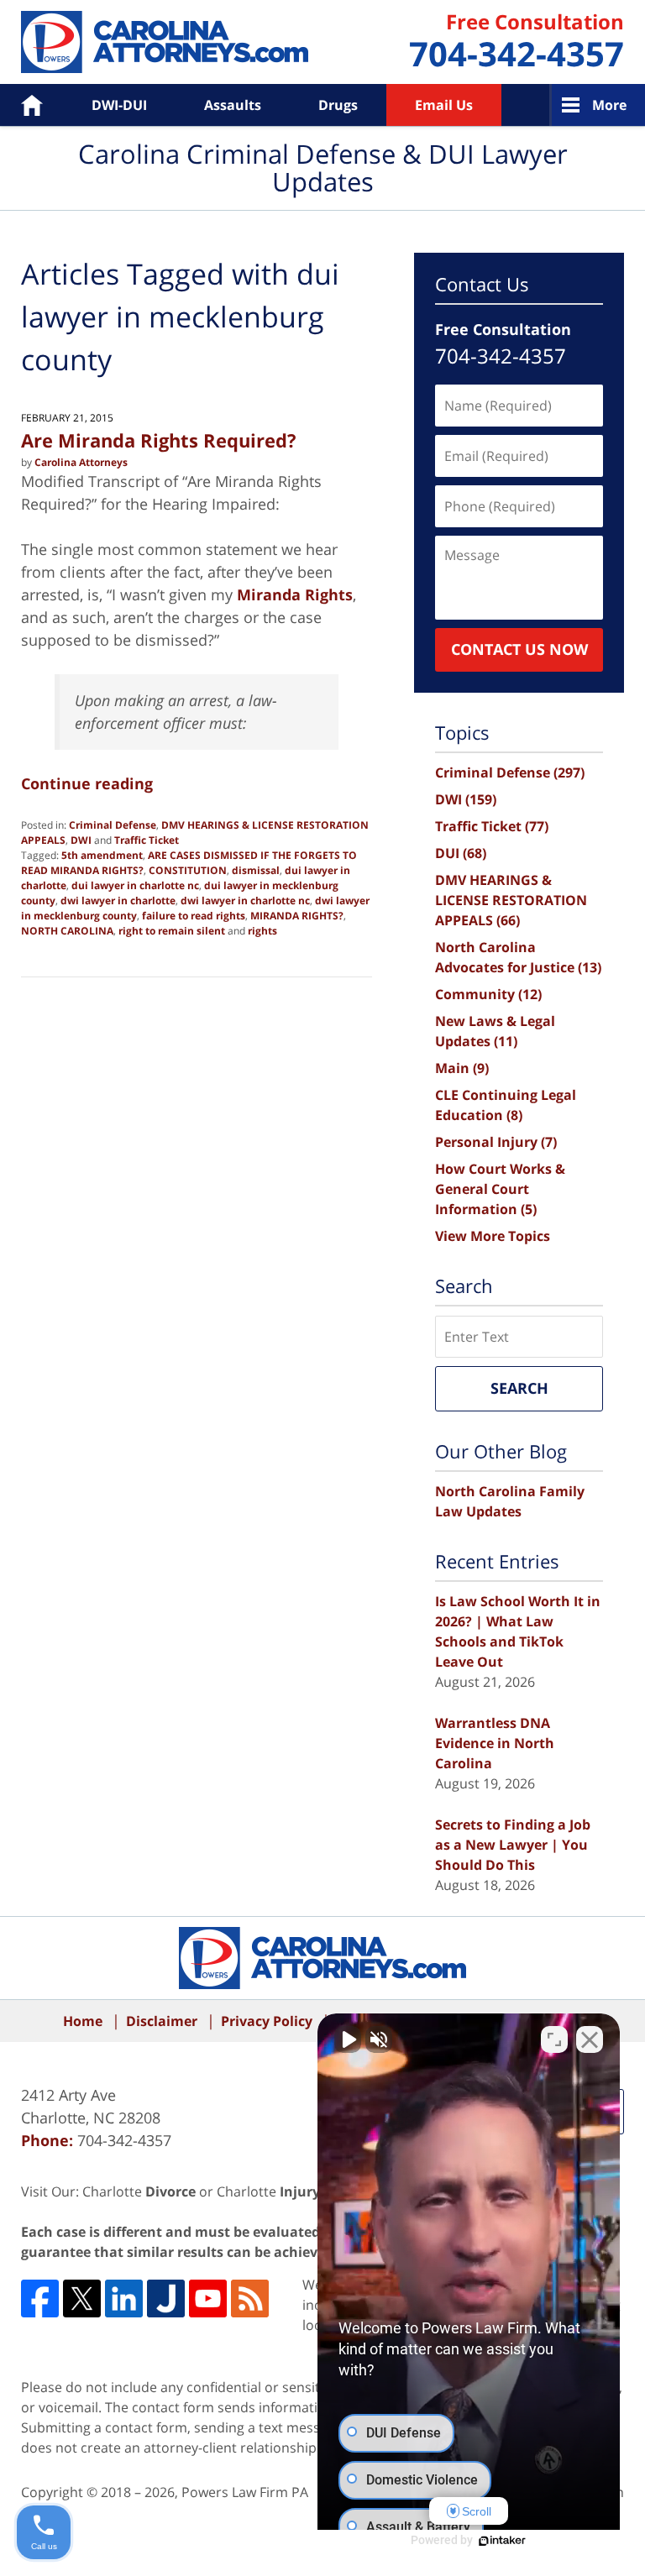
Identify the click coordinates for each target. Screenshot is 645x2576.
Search (519, 1388)
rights (262, 931)
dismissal (256, 870)
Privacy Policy (267, 2021)
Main (462, 1068)
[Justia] (166, 2299)
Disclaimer (162, 2021)
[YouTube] (208, 2299)
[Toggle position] (554, 2039)
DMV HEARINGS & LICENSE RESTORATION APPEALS (511, 900)
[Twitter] (82, 2299)
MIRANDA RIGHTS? (297, 916)
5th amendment (102, 855)
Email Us (444, 105)
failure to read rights (194, 916)
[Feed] (250, 2299)
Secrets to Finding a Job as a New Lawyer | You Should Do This (513, 1845)
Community (488, 994)
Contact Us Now (519, 649)
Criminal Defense (113, 825)
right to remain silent (172, 931)
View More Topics (493, 1236)
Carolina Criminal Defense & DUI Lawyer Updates (165, 42)
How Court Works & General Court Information (500, 1189)
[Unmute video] (348, 2039)
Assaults (233, 105)
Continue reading (87, 783)
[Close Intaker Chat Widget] (590, 2039)
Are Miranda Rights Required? (159, 440)
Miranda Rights (295, 594)
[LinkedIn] (124, 2299)
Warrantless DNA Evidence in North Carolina (495, 1743)
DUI (461, 853)
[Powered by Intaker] (502, 2541)
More (609, 105)
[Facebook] (40, 2299)
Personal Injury (496, 1142)
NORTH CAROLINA (67, 931)
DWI (81, 840)
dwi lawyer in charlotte (118, 901)
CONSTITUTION (188, 870)
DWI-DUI (119, 105)
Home (20, 105)
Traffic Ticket (147, 840)
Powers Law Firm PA (245, 2492)
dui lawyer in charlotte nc (135, 885)
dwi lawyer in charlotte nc (245, 901)
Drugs (338, 105)
